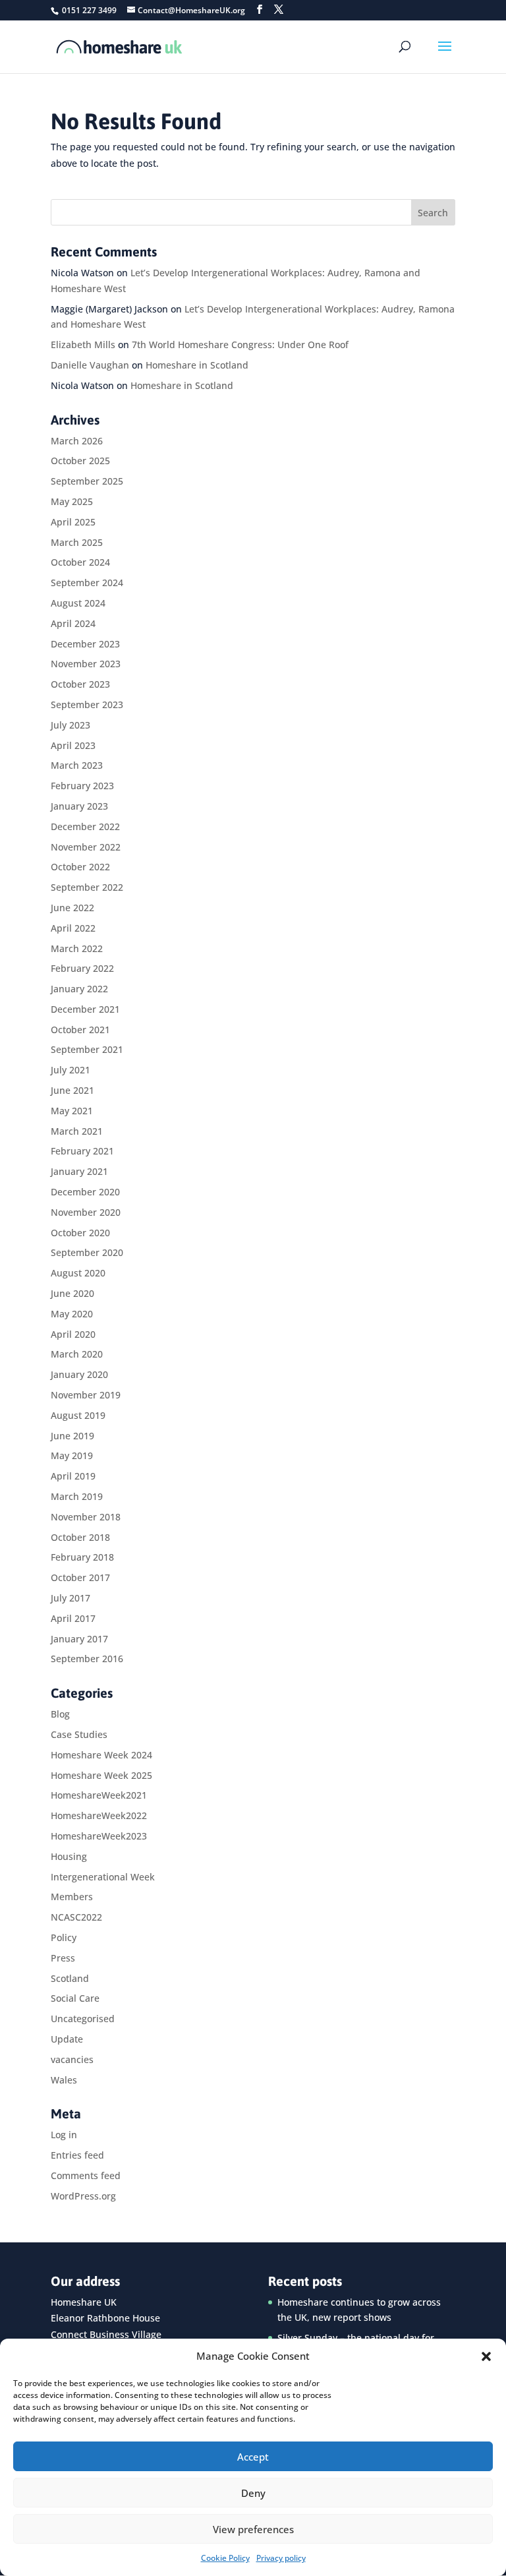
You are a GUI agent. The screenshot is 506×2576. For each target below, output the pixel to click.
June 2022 (72, 908)
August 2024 (78, 603)
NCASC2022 (76, 1917)
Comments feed (86, 2175)
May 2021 (72, 1111)
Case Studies (79, 1734)
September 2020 (87, 1252)
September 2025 (87, 481)
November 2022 (86, 847)
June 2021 (72, 1090)
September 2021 (87, 1049)
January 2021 (79, 1171)
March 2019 (77, 1496)
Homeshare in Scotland (197, 365)
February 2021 (82, 1151)
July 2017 (70, 1598)
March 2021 (77, 1131)
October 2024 (80, 562)
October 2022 (80, 867)
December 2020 (85, 1192)
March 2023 (77, 765)
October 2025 (80, 461)
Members (72, 1897)
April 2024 (73, 623)
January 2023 (79, 806)
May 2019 (72, 1455)
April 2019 (73, 1476)
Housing (69, 1856)
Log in (64, 2135)
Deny (253, 2493)
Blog (60, 1714)
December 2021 (85, 1009)
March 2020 (77, 1354)
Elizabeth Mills (83, 344)
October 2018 (80, 1537)
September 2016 (87, 1659)
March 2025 (77, 542)
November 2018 (86, 1517)
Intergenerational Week (103, 1877)
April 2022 (73, 928)
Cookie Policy (225, 2558)
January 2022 (79, 989)
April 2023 (73, 745)
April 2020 (73, 1334)
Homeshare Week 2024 (101, 1755)
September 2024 (87, 583)
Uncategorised (83, 2019)
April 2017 (73, 1618)
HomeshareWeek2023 (99, 1836)
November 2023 (86, 664)
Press (63, 1958)
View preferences (253, 2529)
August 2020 (78, 1273)
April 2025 (73, 522)
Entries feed (77, 2155)
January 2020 (79, 1374)
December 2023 (85, 644)
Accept (253, 2457)
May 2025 (72, 501)
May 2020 (72, 1314)
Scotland (70, 1978)
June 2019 (72, 1436)
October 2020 (80, 1233)
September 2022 (87, 887)
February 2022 (82, 968)
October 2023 (80, 684)
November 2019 (86, 1395)
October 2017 (80, 1577)
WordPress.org (83, 2196)
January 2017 (79, 1639)
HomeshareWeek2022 (99, 1815)
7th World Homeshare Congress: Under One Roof (240, 344)
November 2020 (86, 1212)
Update (67, 2039)
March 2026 (77, 441)
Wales (64, 2080)
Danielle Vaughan (90, 365)
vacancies (72, 2059)
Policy (64, 1937)
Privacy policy (281, 2558)
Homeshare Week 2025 (101, 1775)
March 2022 (77, 948)
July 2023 (70, 725)
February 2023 (82, 786)
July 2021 (70, 1070)
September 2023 (87, 704)
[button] (486, 2356)
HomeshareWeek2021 (99, 1795)
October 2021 (80, 1030)
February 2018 (82, 1557)
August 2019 (78, 1415)
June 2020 (72, 1293)
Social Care (75, 1998)
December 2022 (85, 826)
